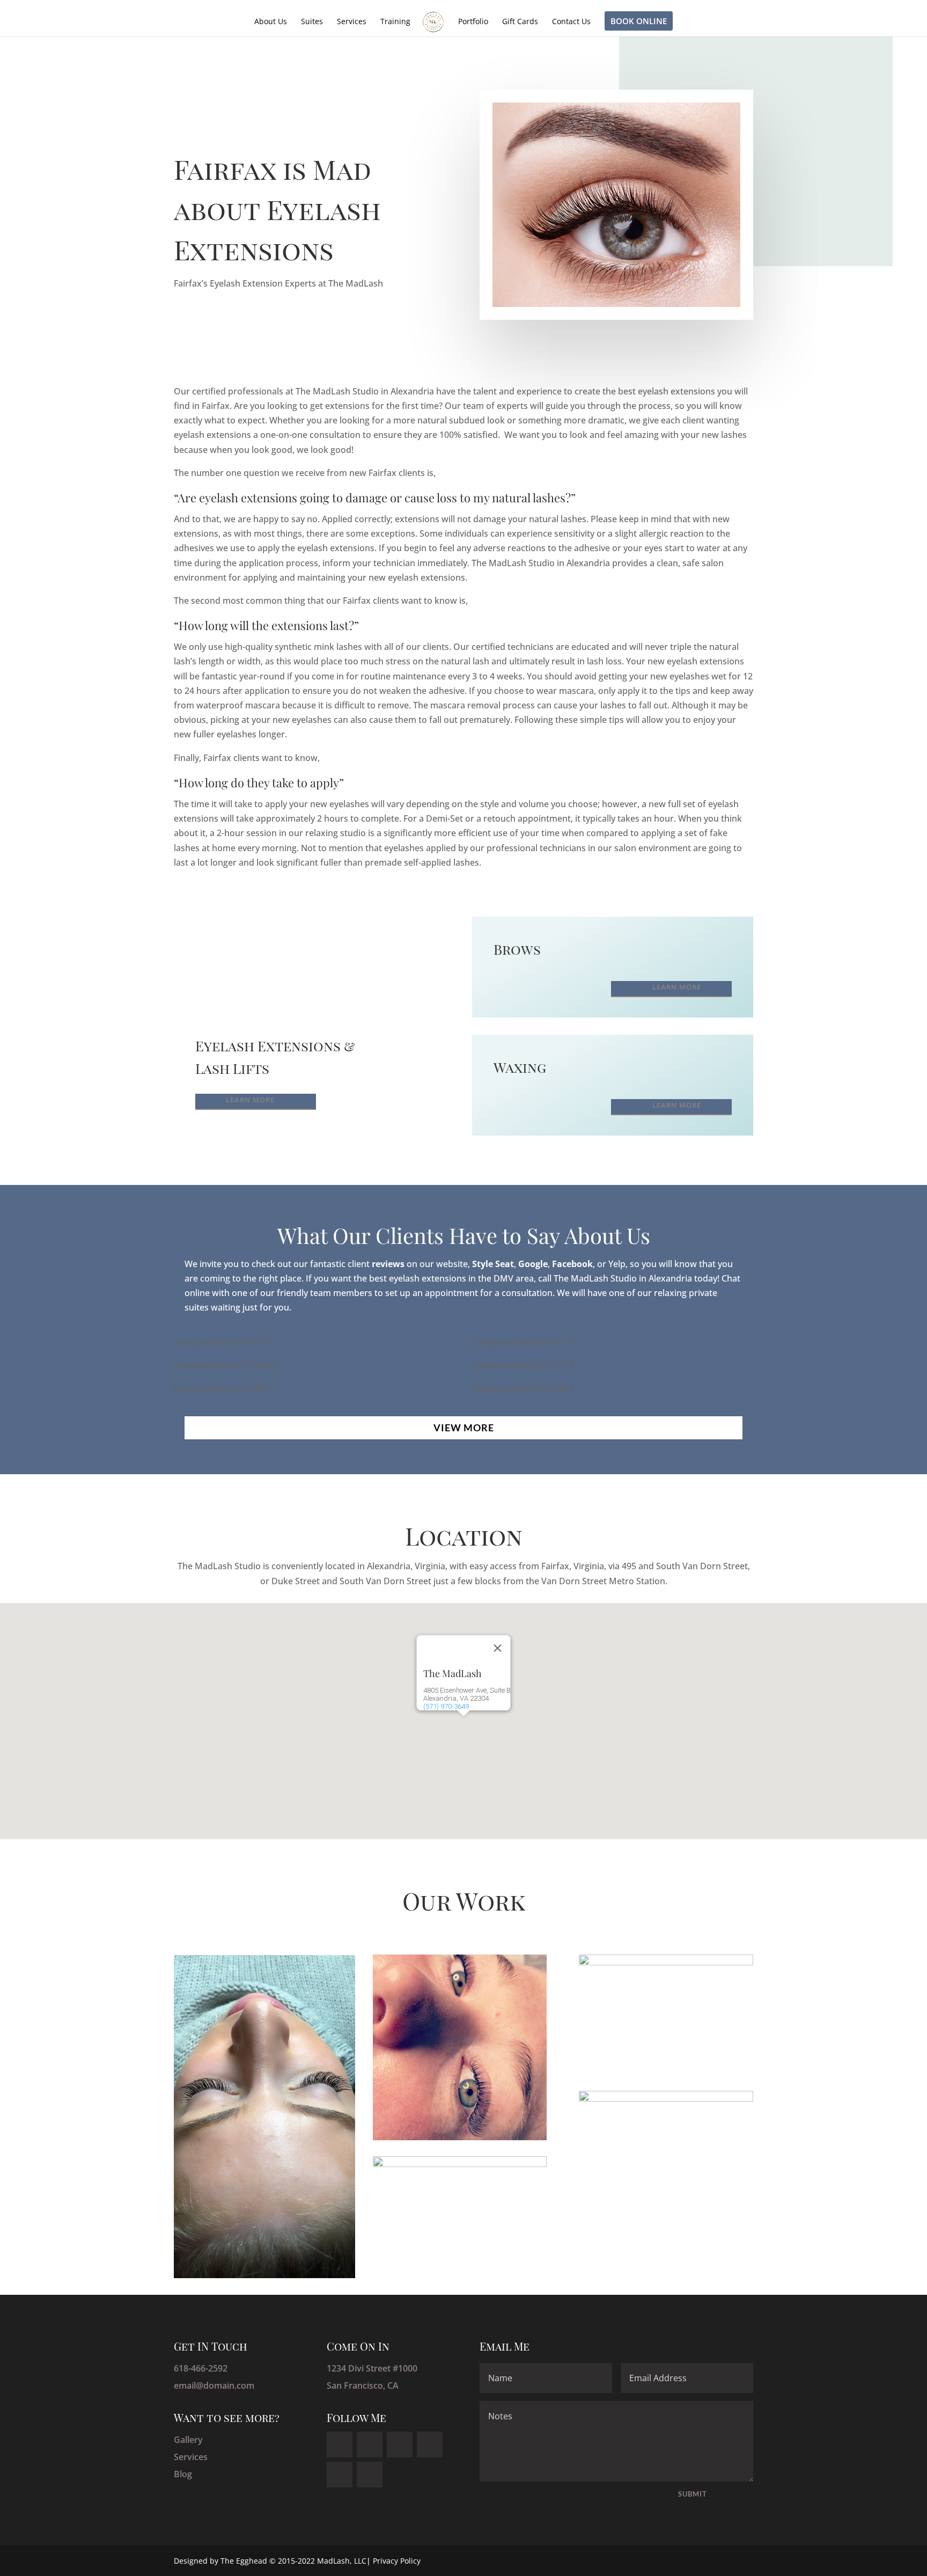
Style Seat (493, 1264)
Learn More (250, 1100)
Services (352, 22)
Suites (312, 22)
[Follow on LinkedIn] (400, 2445)
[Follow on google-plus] (430, 2445)
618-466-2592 (201, 2368)
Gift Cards (520, 22)
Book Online (639, 21)
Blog (183, 2474)
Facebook (572, 1264)
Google (533, 1264)
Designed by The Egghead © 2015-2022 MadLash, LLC (270, 2561)
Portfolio (473, 22)
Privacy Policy (397, 2561)
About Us (271, 22)
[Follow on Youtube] (370, 2475)
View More (464, 1428)
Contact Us (571, 22)
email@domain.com (214, 2385)
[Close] (498, 1648)
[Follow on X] (370, 2445)
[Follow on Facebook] (340, 2445)
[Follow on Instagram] (340, 2475)
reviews (388, 1264)
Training (395, 22)
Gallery (188, 2440)
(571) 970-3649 (446, 1706)
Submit (693, 2494)
